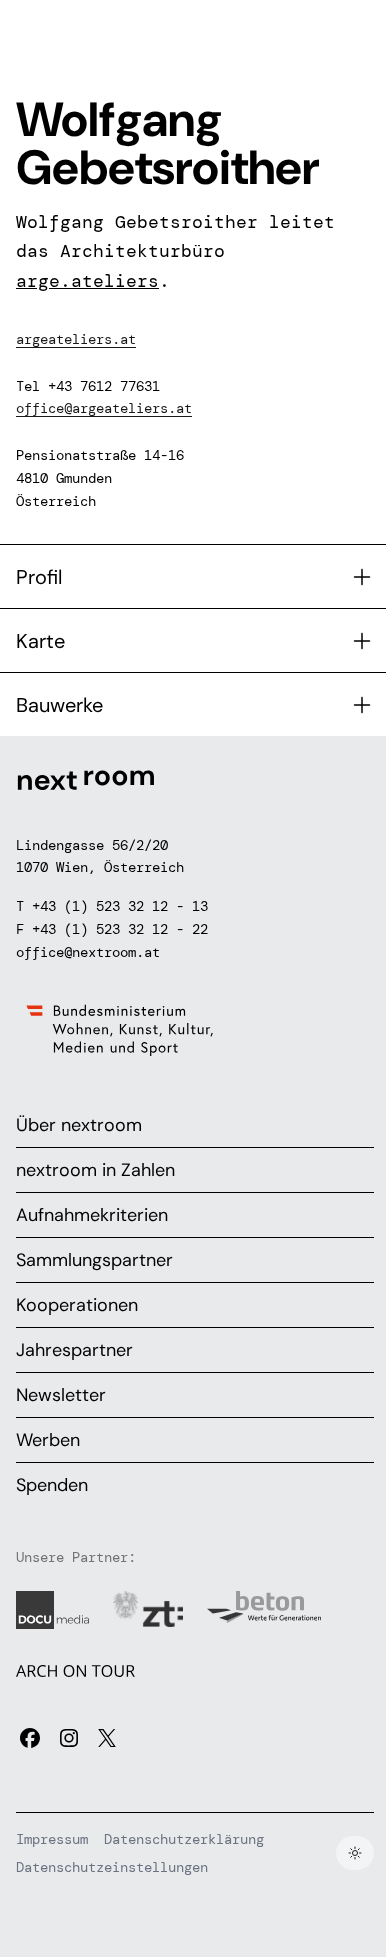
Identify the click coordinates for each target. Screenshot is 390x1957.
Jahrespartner (74, 1350)
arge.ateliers (87, 281)
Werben (48, 1440)
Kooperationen (77, 1305)
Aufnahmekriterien (92, 1215)
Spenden (52, 1485)
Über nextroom (79, 1125)
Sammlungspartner (94, 1260)
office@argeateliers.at (104, 408)
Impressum (52, 1839)
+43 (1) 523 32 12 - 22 (120, 929)
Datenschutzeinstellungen (112, 1867)
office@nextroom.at (88, 952)
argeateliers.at (76, 339)
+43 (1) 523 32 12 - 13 (120, 906)
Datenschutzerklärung (184, 1839)
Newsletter (61, 1395)
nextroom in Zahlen (95, 1170)
